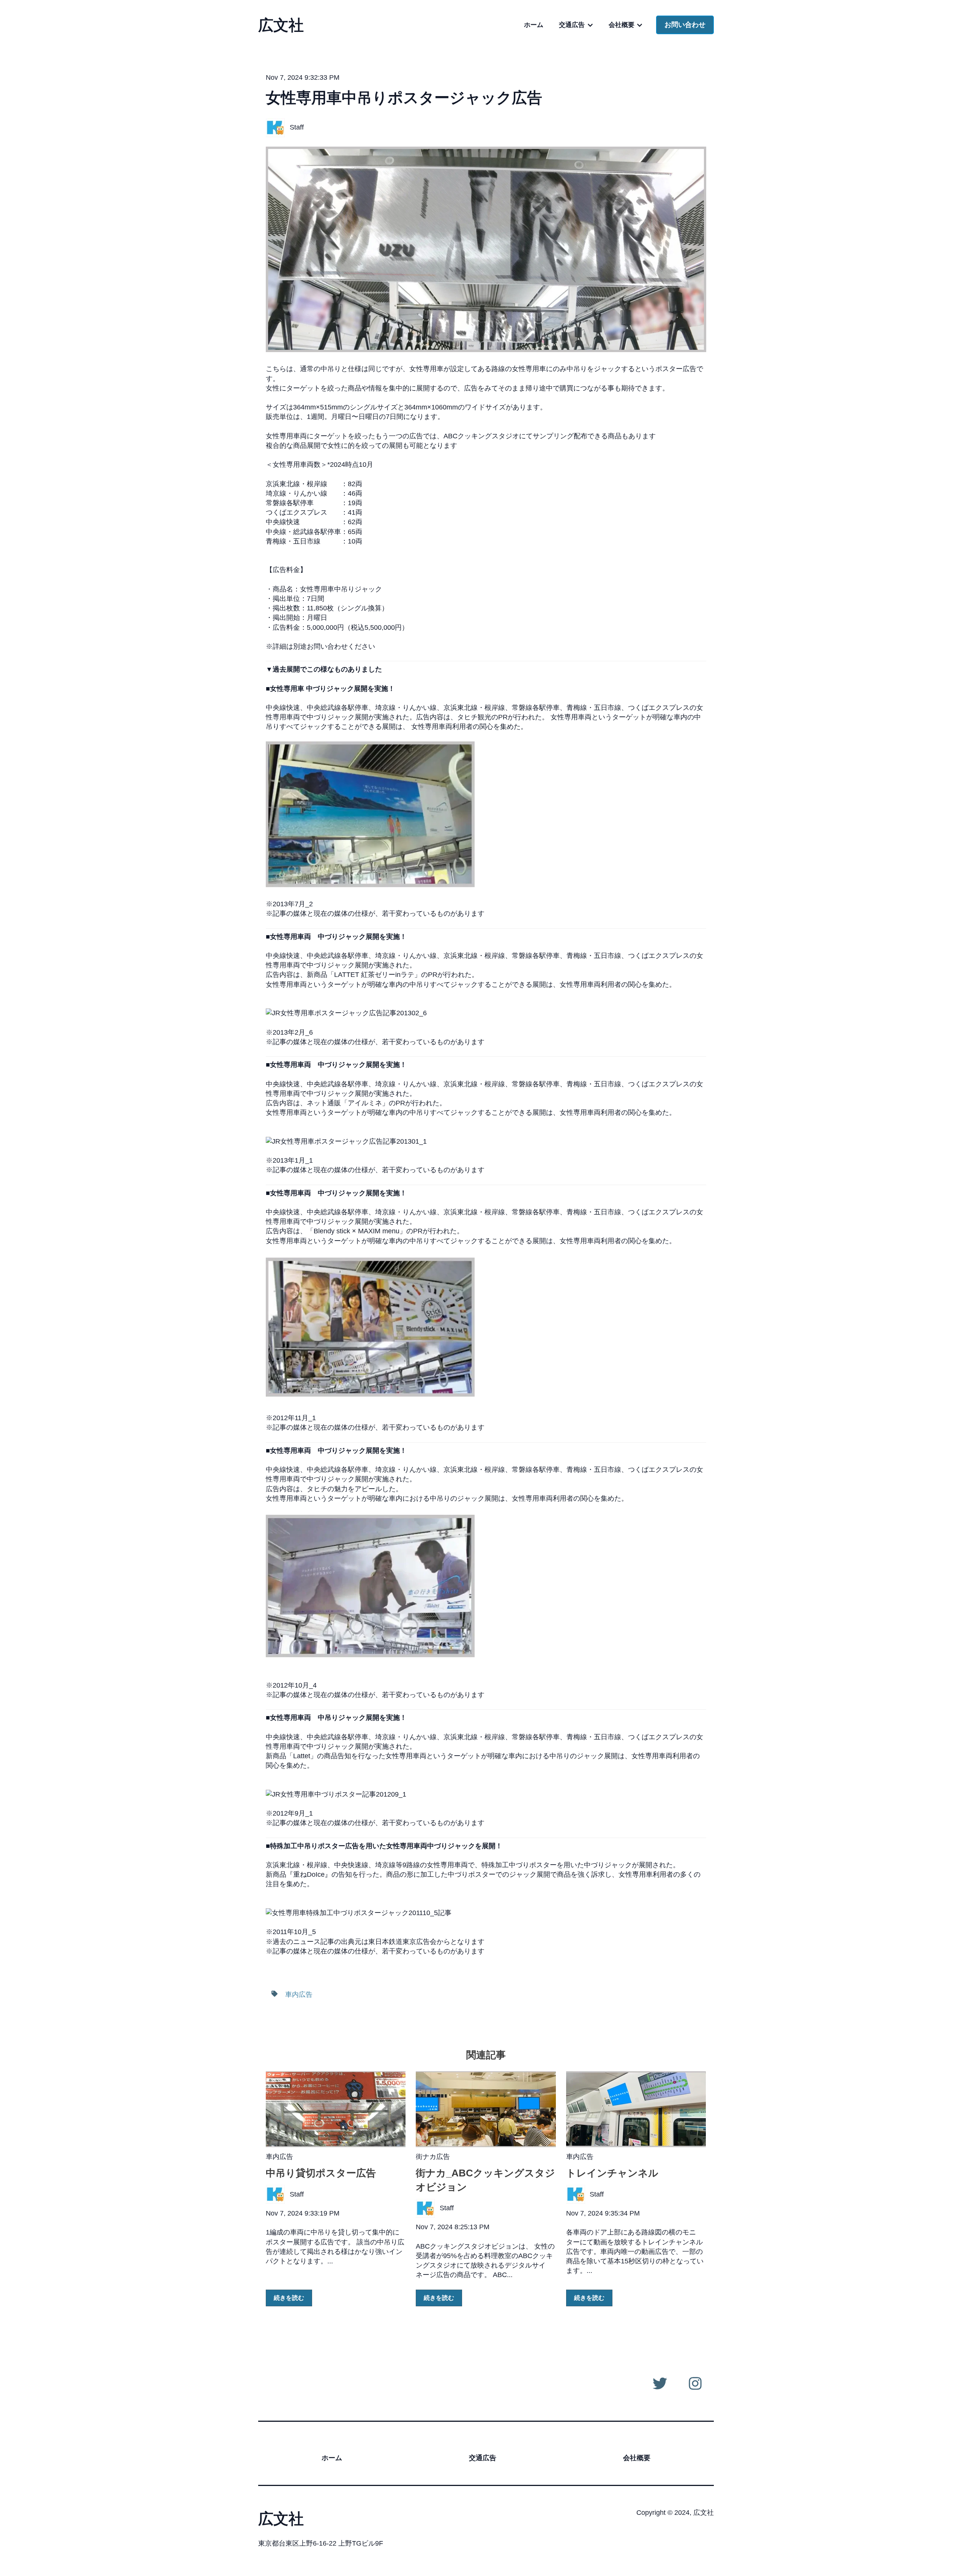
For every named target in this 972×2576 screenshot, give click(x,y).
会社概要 (622, 25)
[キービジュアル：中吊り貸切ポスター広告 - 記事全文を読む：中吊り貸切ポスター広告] (336, 2109)
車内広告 (299, 1994)
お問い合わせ (685, 25)
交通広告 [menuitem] (483, 2458)
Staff (297, 127)
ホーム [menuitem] (332, 2458)
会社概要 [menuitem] (637, 2458)
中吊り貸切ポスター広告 (321, 2173)
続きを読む (289, 2298)
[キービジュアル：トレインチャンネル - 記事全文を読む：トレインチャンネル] (636, 2109)
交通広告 (572, 25)
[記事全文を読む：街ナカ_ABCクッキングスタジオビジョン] (486, 2109)
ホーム (534, 25)
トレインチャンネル (612, 2173)
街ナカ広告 (433, 2157)
